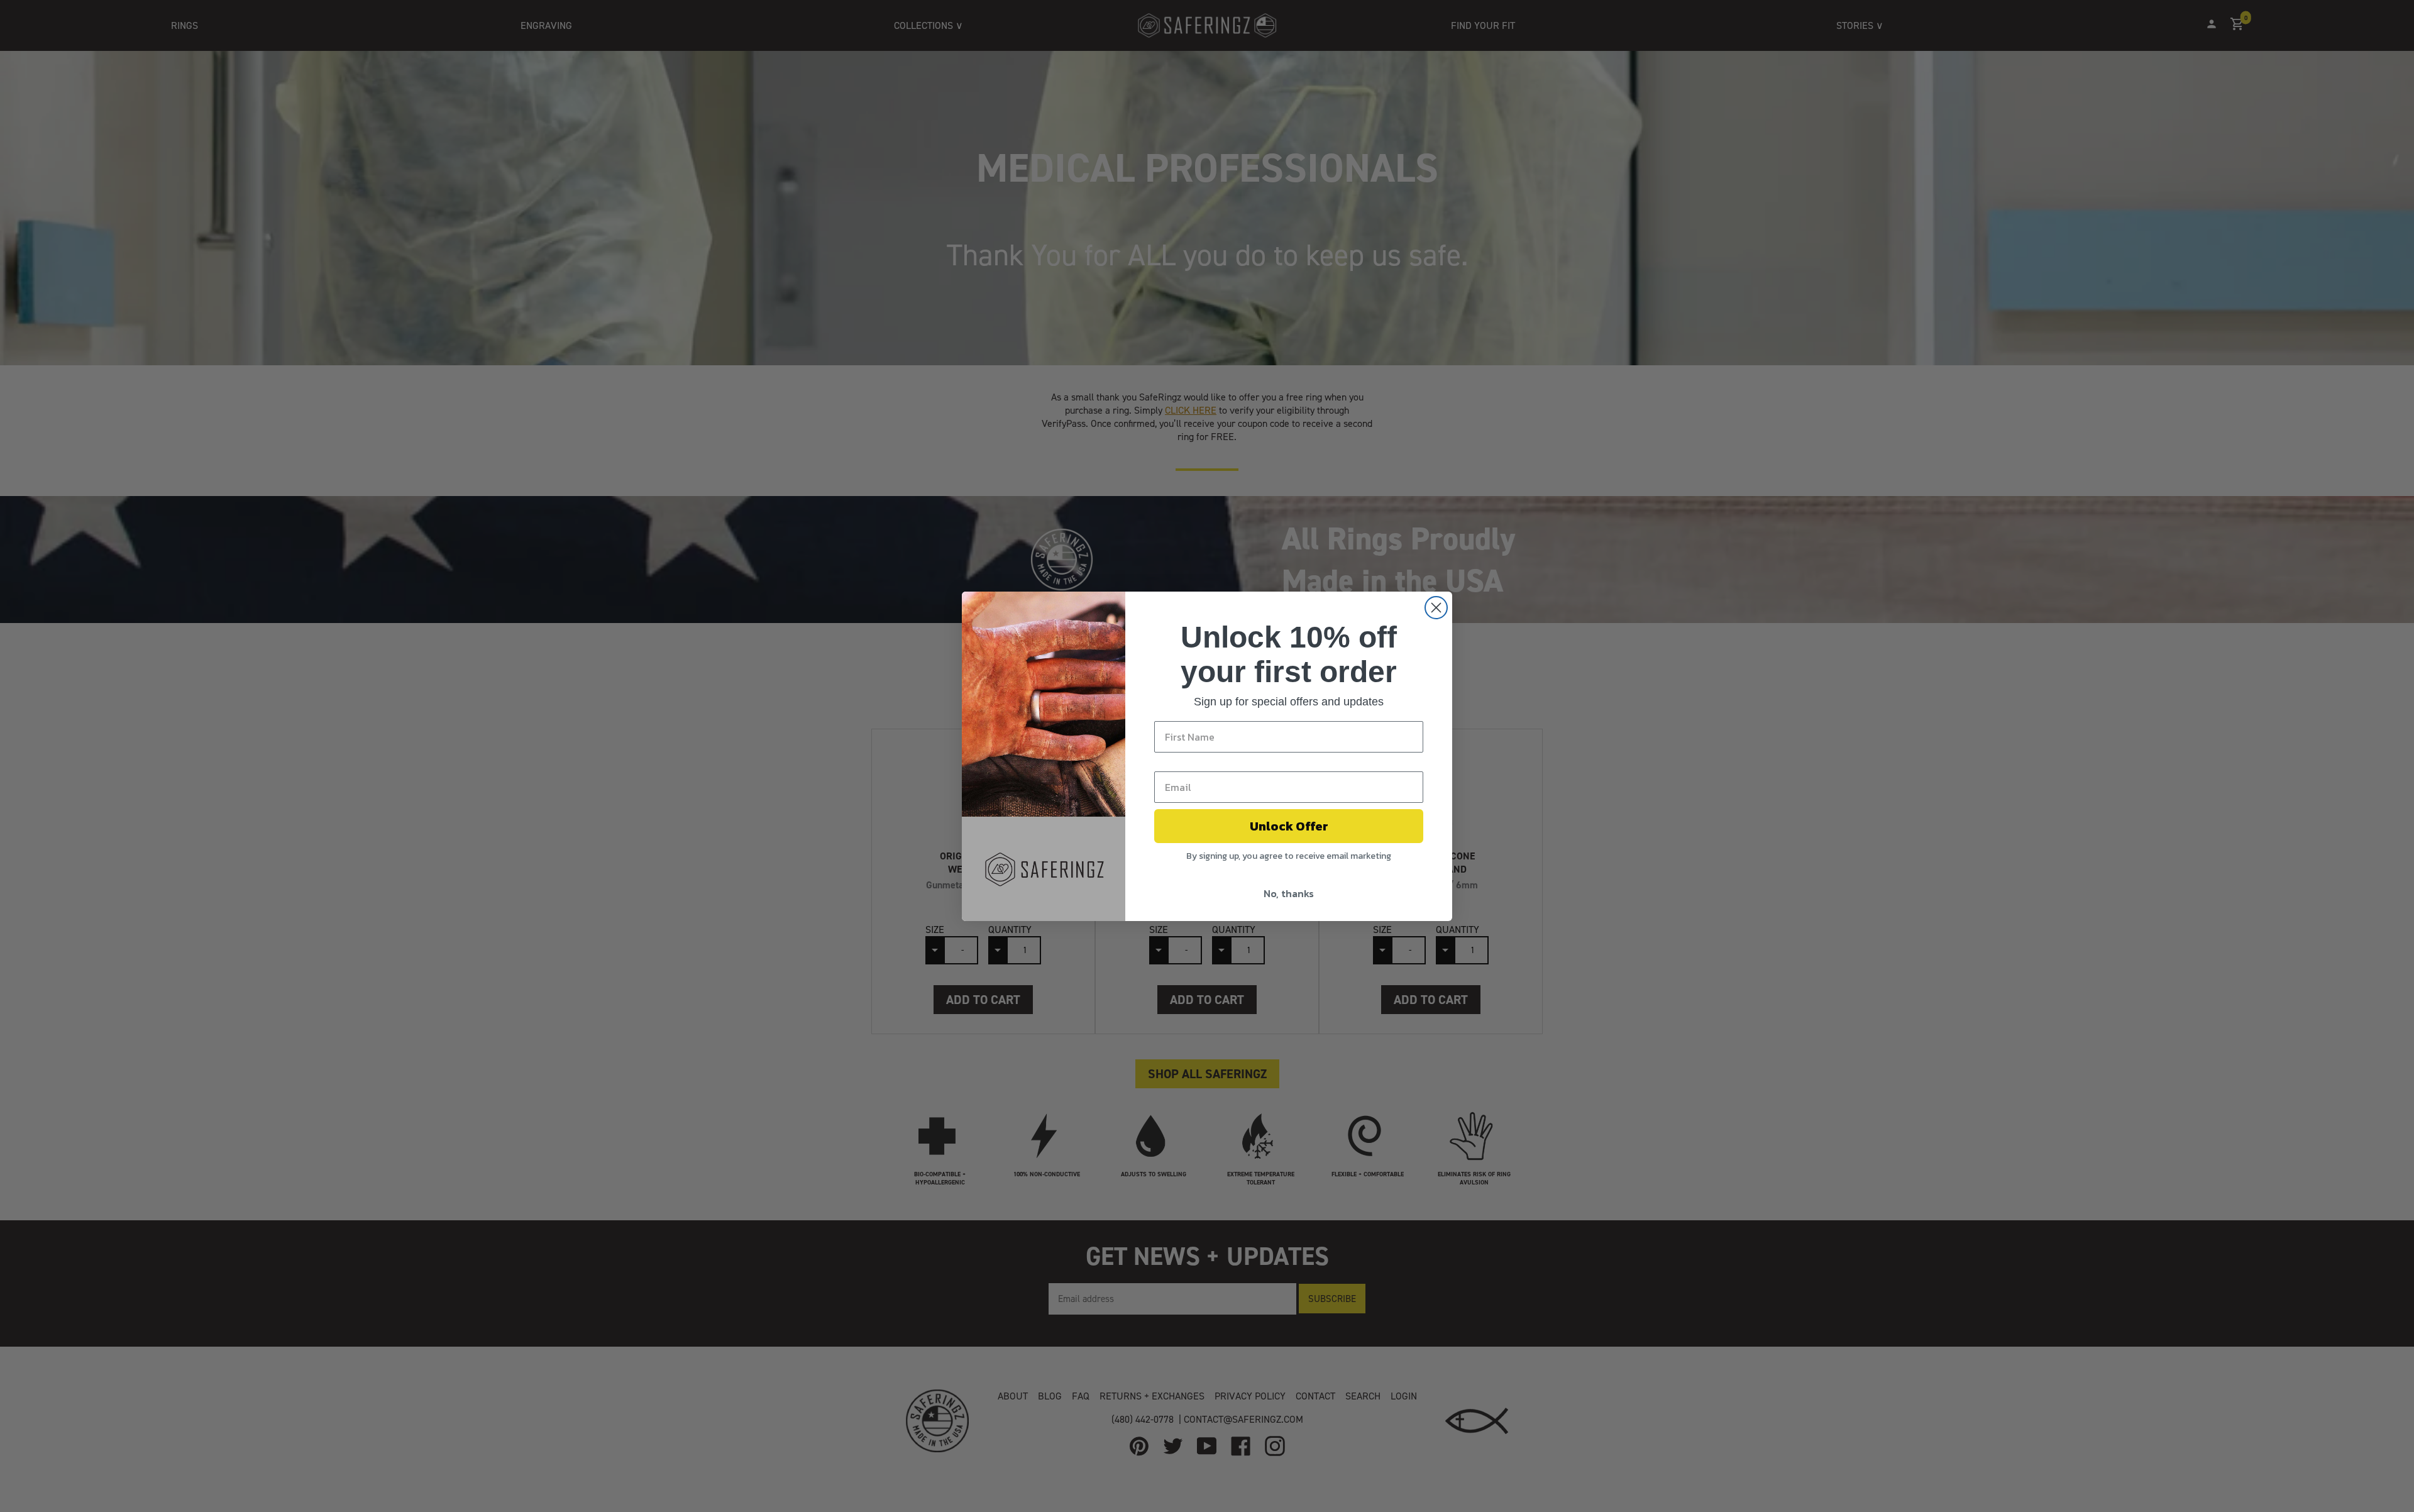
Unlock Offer (1289, 826)
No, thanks (1289, 893)
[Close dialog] (1436, 608)
